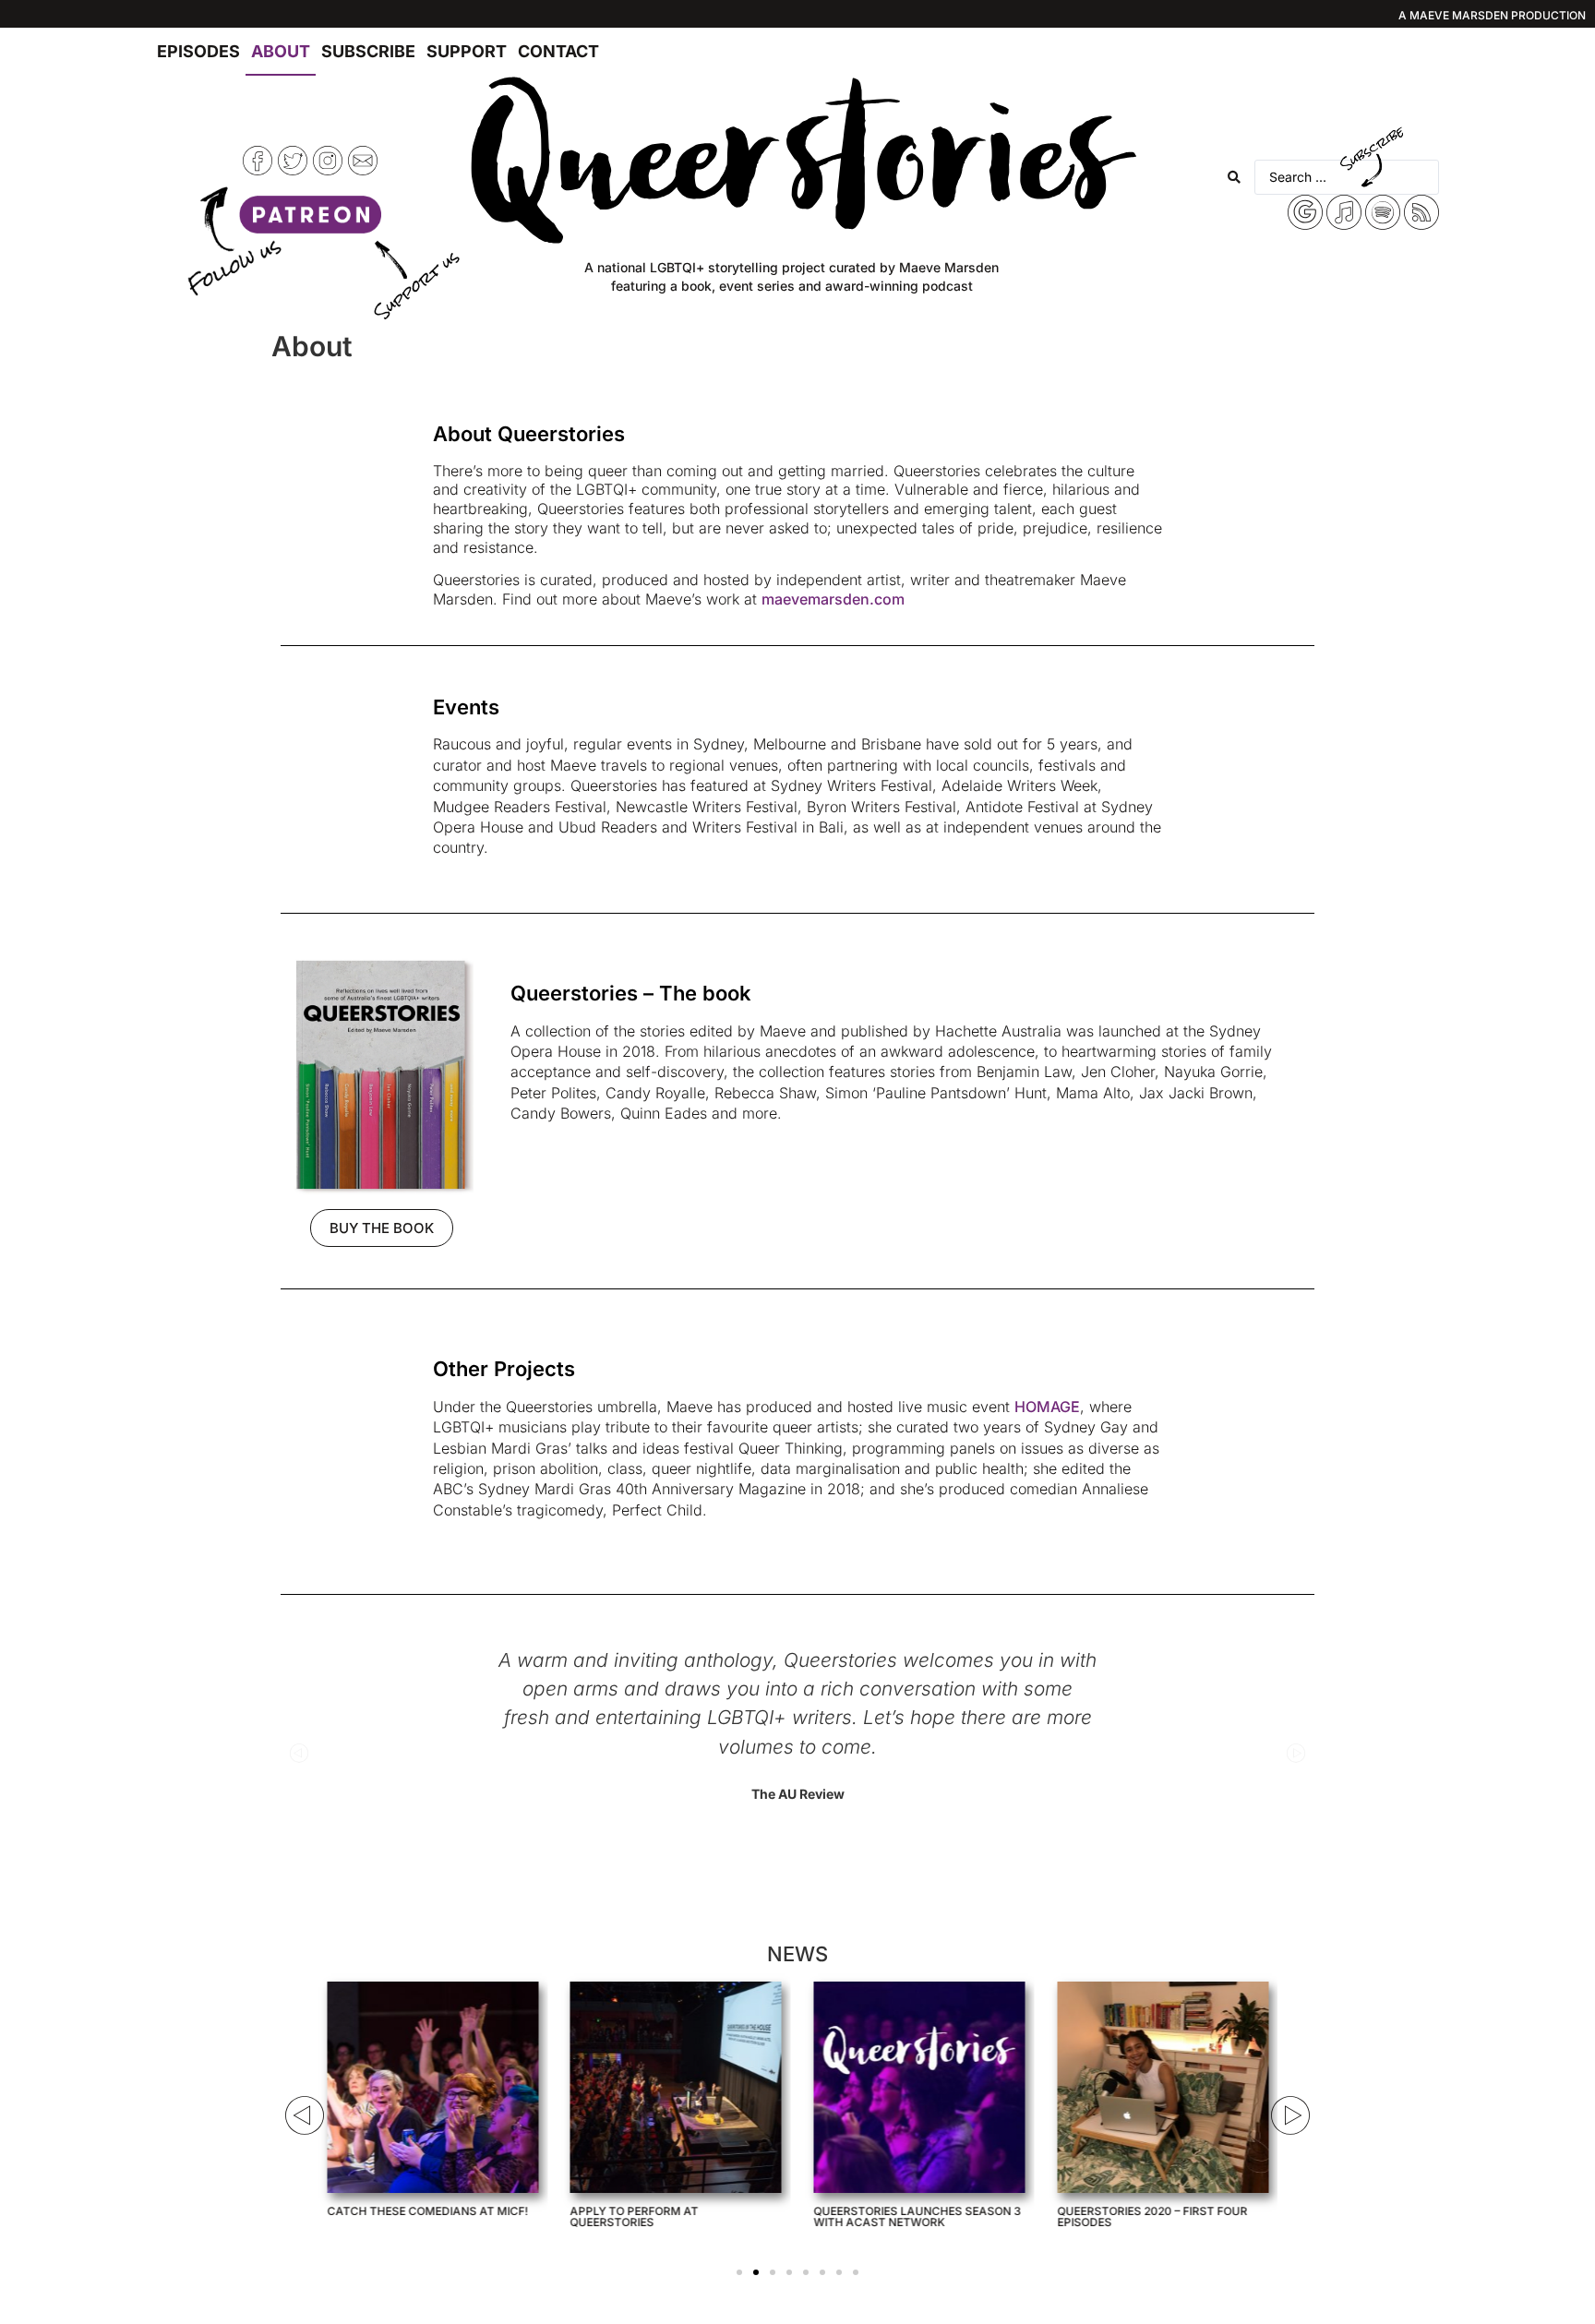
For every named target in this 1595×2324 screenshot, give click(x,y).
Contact (558, 51)
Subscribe (368, 51)
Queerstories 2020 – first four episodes (1152, 2216)
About (281, 51)
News (797, 1954)
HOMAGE (1047, 1407)
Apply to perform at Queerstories (635, 2216)
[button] (299, 1753)
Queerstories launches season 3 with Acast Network (918, 2216)
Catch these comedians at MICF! (427, 2211)
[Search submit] (1234, 177)
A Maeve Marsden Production (1492, 15)
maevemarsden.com (833, 599)
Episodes (198, 51)
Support (467, 51)
